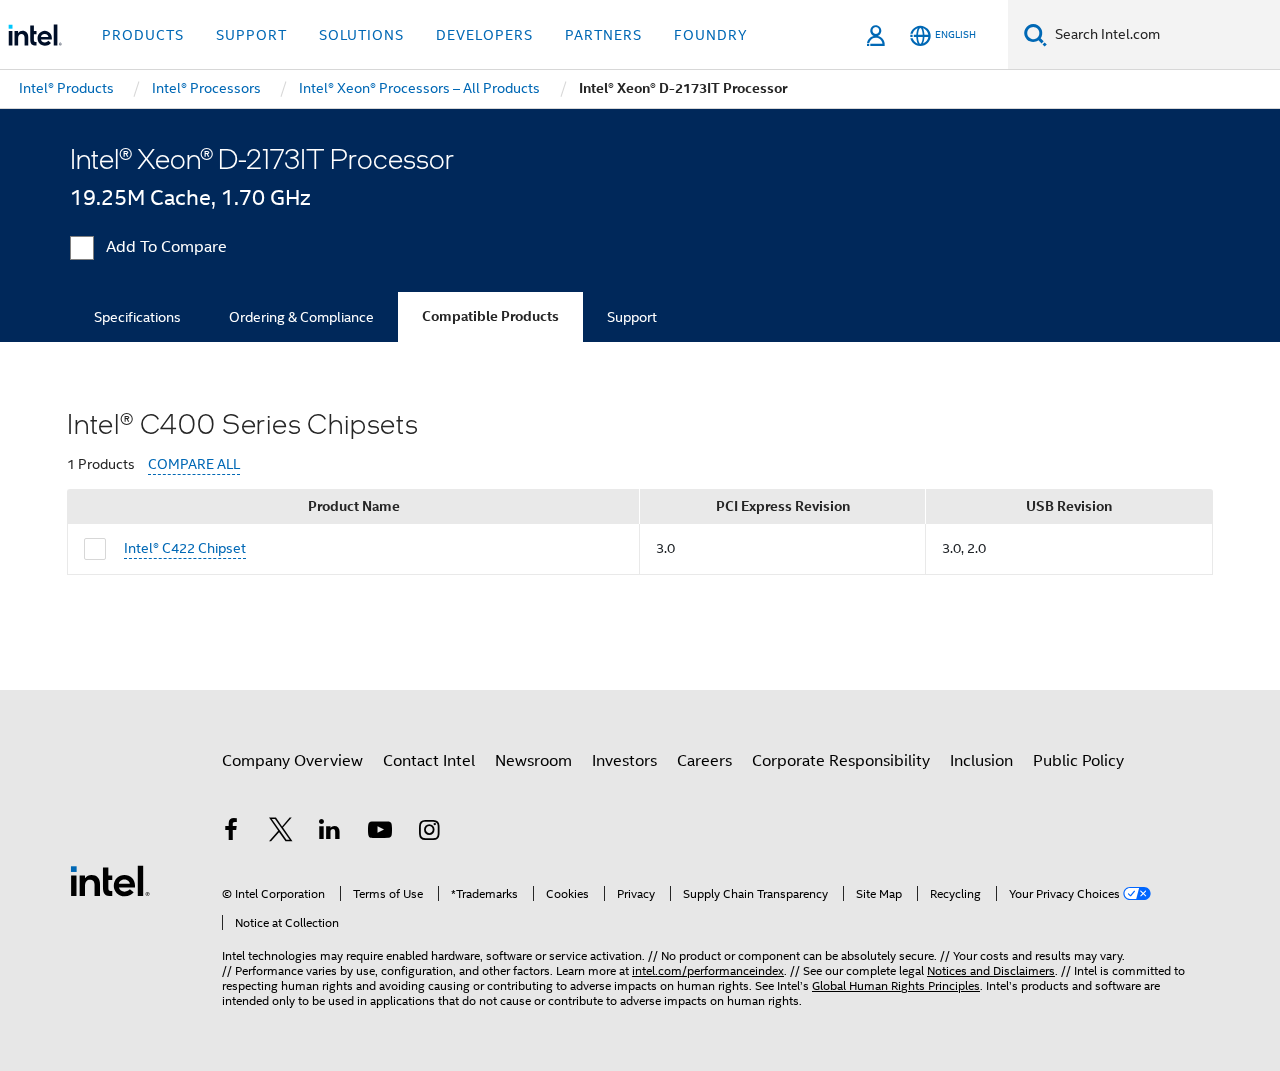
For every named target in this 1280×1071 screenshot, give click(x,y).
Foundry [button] (711, 35)
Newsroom (533, 761)
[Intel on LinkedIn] (330, 833)
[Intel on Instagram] (429, 833)
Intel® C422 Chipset (185, 548)
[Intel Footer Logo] (110, 880)
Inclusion (981, 761)
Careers (704, 761)
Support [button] (251, 35)
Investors (624, 761)
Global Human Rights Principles (896, 985)
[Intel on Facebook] (231, 833)
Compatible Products (490, 316)
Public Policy (1078, 761)
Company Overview (292, 761)
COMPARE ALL (194, 464)
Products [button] (143, 35)
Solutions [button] (361, 35)
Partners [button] (603, 35)
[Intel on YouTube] (380, 833)
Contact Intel (429, 761)
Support (632, 317)
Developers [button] (484, 35)
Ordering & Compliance (301, 317)
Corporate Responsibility (841, 761)
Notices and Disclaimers (991, 970)
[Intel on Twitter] (281, 833)
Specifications (137, 317)
